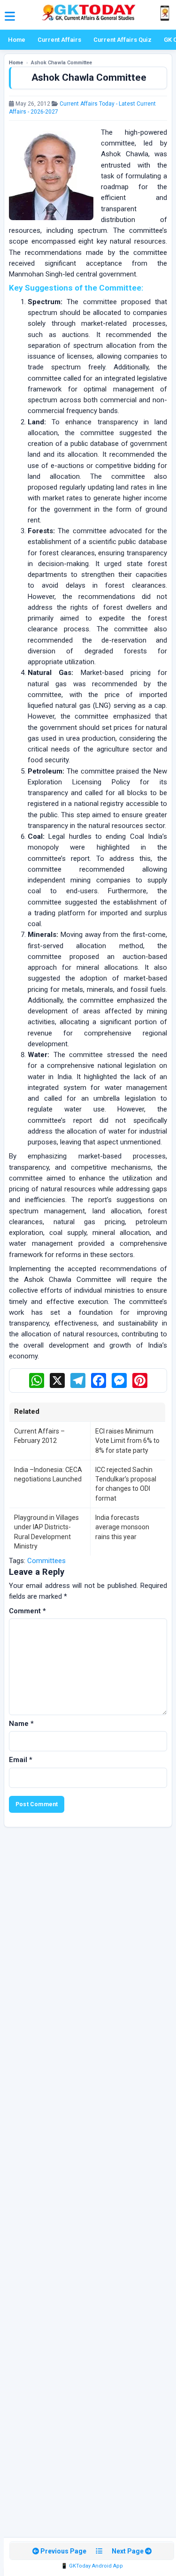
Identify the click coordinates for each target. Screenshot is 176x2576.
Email (21, 1760)
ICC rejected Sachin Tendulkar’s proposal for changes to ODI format (126, 1484)
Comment (27, 1611)
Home (17, 40)
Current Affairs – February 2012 (39, 1436)
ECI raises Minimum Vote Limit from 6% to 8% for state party (127, 1441)
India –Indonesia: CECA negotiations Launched (48, 1474)
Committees (46, 1561)
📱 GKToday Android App (92, 2566)
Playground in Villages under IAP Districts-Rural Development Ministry (46, 1532)
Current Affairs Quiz (122, 40)
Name (21, 1724)
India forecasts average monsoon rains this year (122, 1527)
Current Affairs (59, 40)
